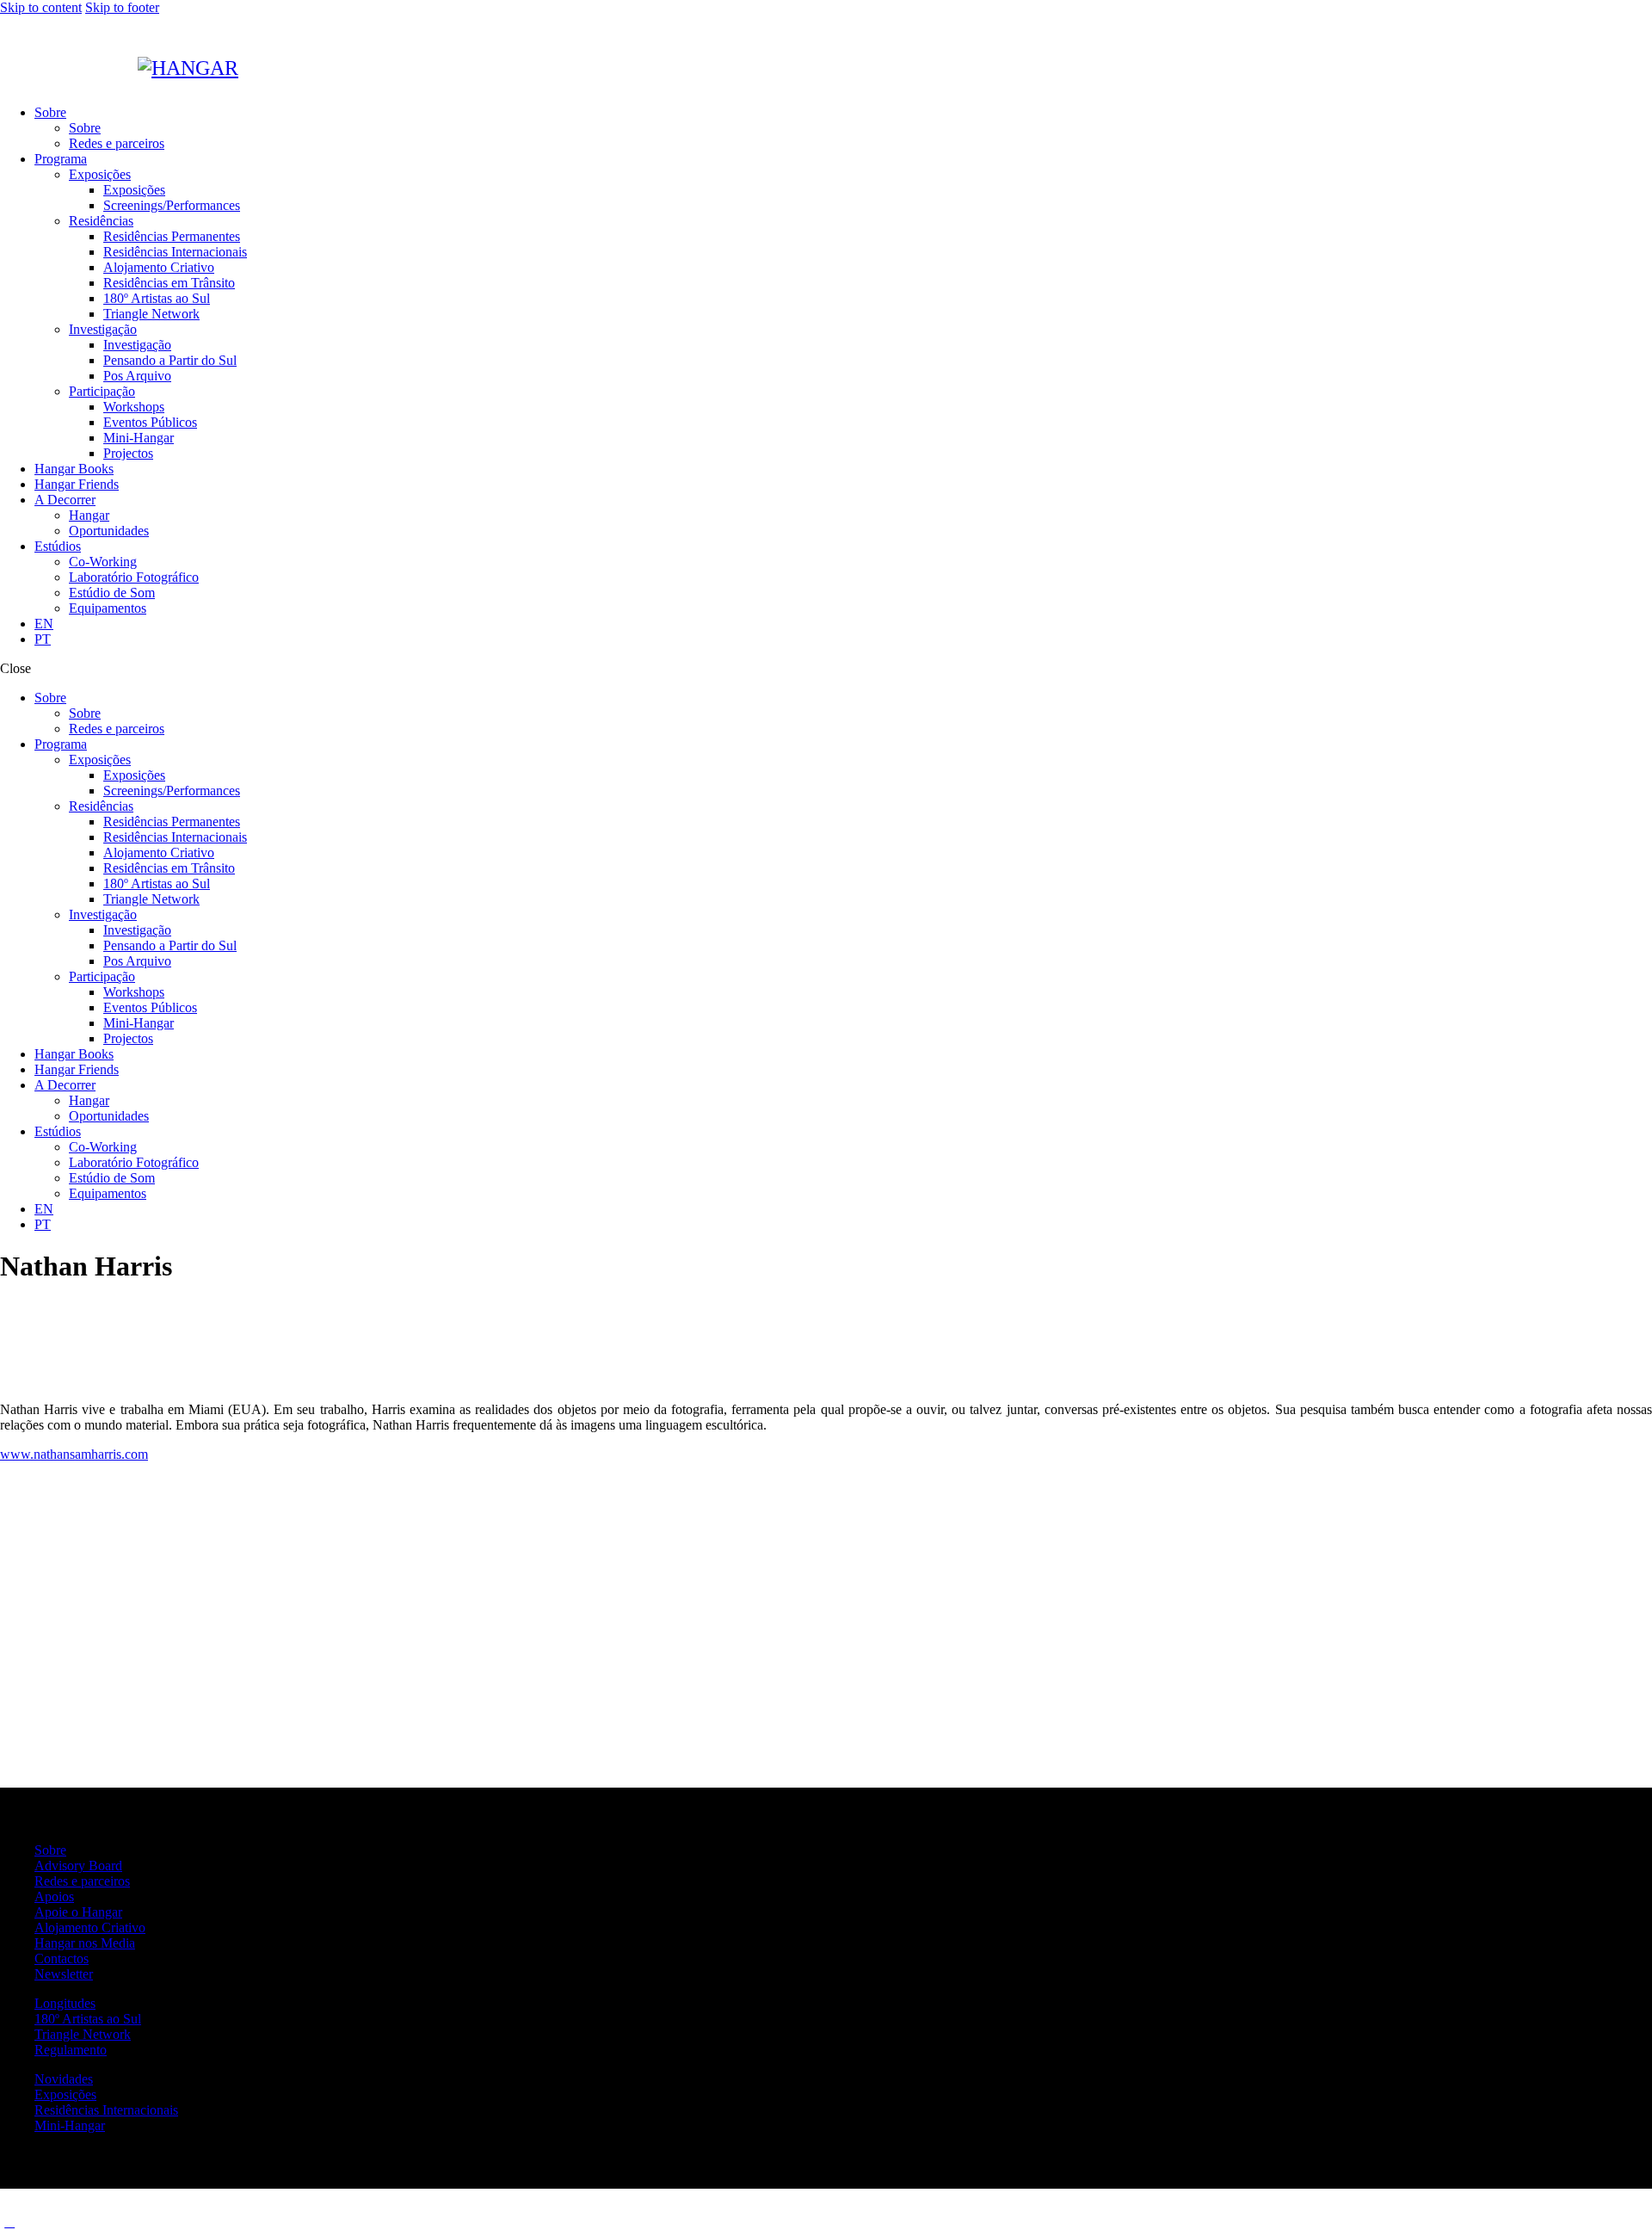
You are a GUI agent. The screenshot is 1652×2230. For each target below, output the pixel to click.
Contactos (62, 1958)
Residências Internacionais (106, 2110)
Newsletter (64, 1974)
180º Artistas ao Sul (88, 2019)
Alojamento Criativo (90, 1927)
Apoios (54, 1896)
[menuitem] (843, 624)
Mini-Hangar (70, 2125)
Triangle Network (83, 2034)
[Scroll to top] (9, 2222)
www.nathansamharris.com (74, 1454)
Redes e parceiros (82, 1881)
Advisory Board (78, 1866)
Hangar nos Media (85, 1943)
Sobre (50, 1850)
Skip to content (41, 7)
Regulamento (71, 2050)
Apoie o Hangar (78, 1912)
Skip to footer (122, 7)
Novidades (64, 2079)
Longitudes (65, 2003)
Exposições (65, 2094)
